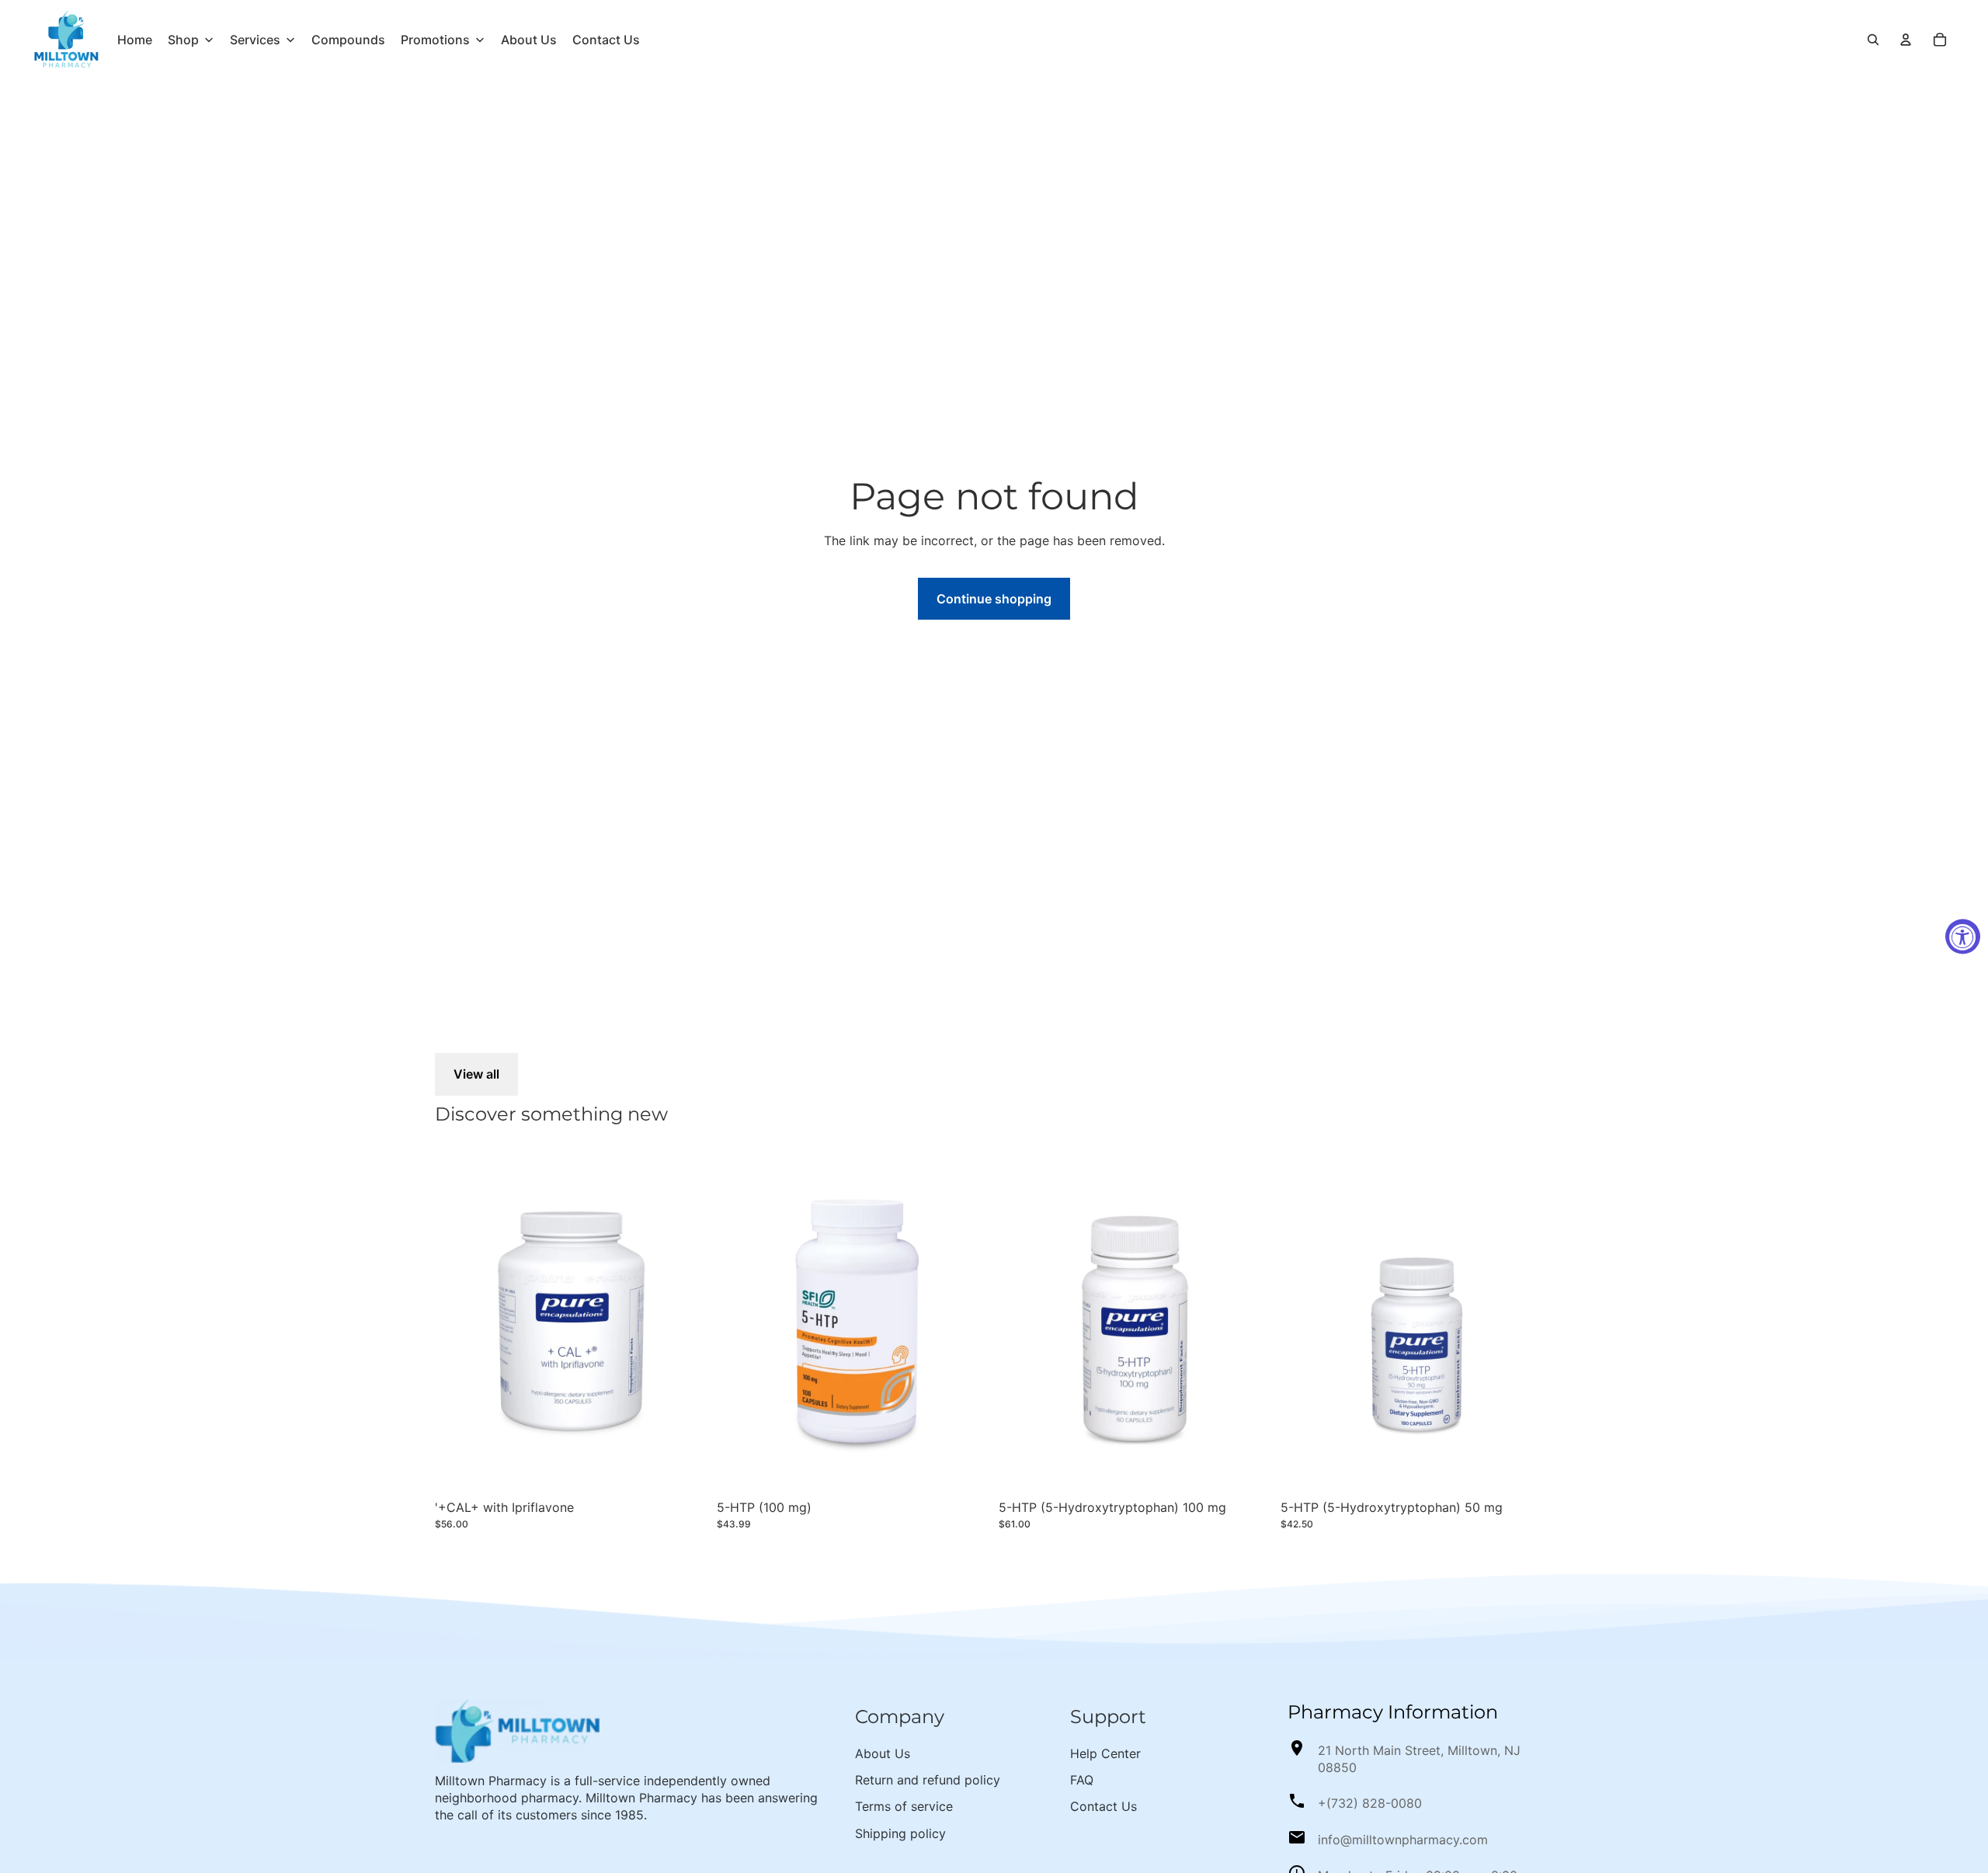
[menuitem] (135, 40)
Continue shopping (994, 599)
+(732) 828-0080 (1370, 1803)
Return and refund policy (928, 1780)
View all (476, 1074)
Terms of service (904, 1806)
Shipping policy (900, 1833)
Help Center (1105, 1753)
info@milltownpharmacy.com (1403, 1840)
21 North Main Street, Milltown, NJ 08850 (1419, 1759)
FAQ (1082, 1780)
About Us (883, 1753)
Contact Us (1103, 1806)
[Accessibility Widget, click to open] (1963, 937)
